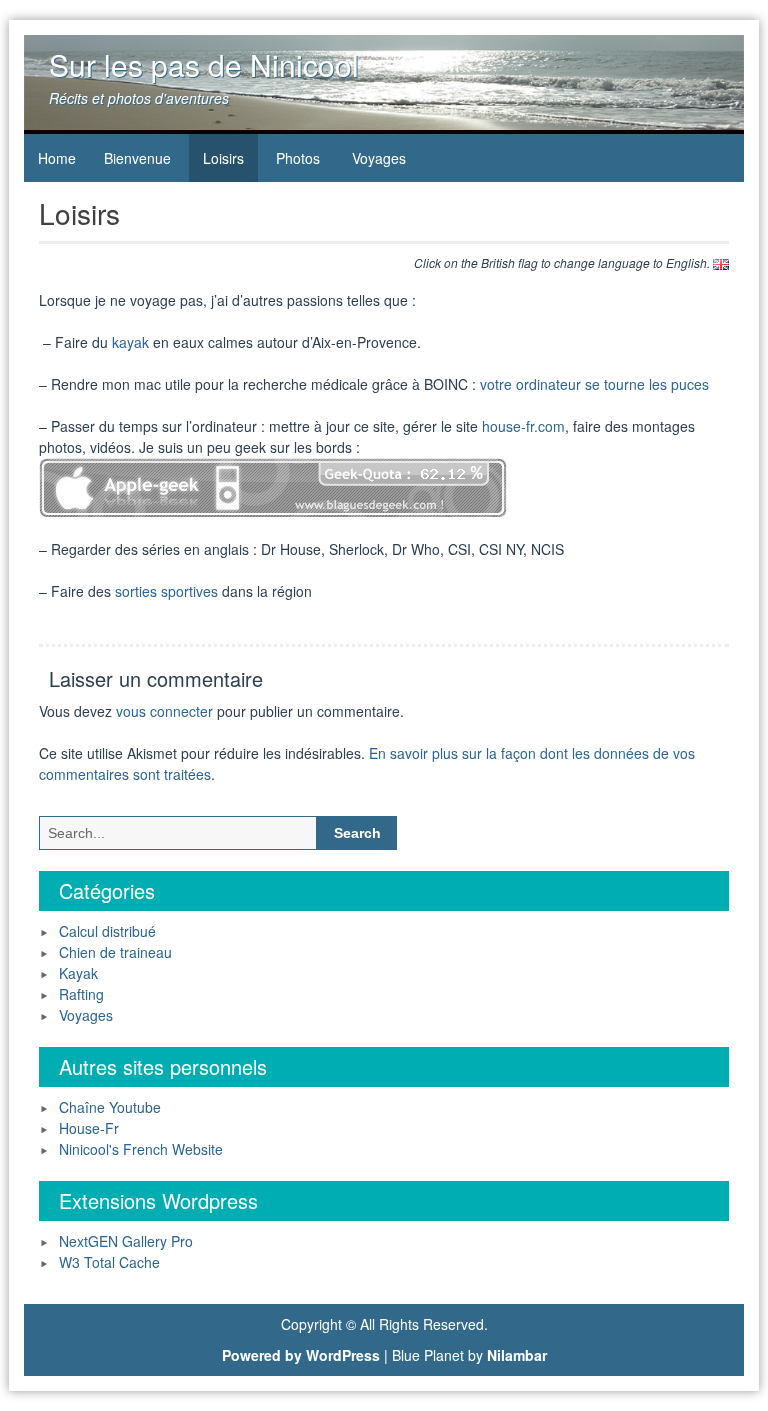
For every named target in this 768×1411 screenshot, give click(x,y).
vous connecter (164, 711)
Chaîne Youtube (110, 1107)
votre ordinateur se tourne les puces (594, 384)
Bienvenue (137, 158)
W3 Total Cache (109, 1262)
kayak (130, 342)
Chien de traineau (115, 952)
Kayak (78, 973)
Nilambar (517, 1355)
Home (57, 158)
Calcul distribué (107, 931)
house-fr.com (523, 426)
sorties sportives (166, 591)
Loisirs (223, 158)
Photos (298, 158)
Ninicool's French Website (141, 1149)
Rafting (81, 994)
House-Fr (89, 1128)
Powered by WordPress (301, 1355)
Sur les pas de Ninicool (204, 64)
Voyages (379, 158)
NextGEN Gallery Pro (126, 1241)
